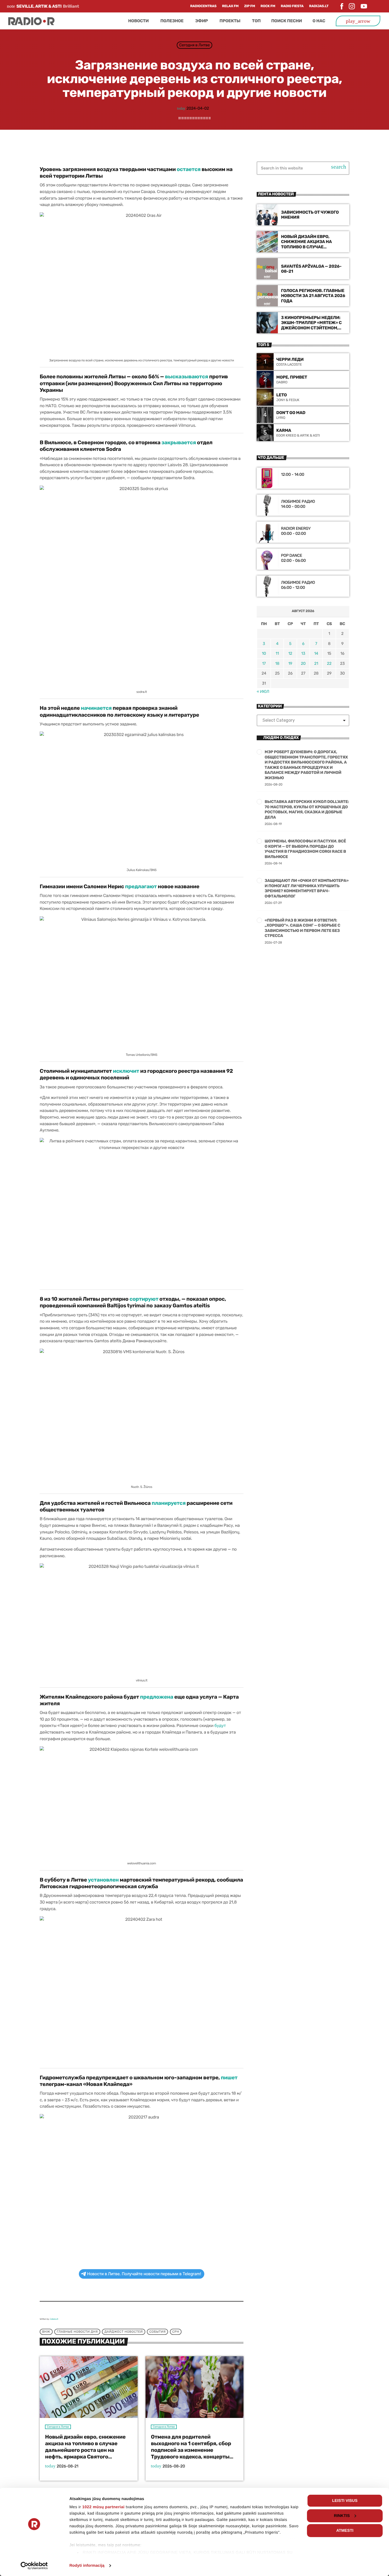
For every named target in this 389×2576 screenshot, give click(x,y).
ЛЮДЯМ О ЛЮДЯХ (281, 738)
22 (329, 663)
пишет (229, 2077)
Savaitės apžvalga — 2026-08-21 (311, 269)
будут (220, 1725)
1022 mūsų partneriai (103, 2507)
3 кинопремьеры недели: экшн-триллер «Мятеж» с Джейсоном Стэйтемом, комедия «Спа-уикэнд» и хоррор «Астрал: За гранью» (311, 330)
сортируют (144, 1299)
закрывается (179, 442)
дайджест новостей (123, 2332)
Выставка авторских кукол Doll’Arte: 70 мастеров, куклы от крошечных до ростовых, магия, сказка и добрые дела (307, 809)
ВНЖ (46, 2332)
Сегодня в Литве (194, 45)
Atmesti (345, 2531)
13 (303, 653)
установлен (103, 1880)
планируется (169, 1503)
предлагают (141, 886)
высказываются (186, 376)
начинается (96, 708)
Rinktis (342, 2516)
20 (303, 663)
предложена (157, 1697)
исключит (126, 1071)
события (157, 2332)
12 (290, 653)
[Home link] (31, 21)
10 (264, 653)
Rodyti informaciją (87, 2566)
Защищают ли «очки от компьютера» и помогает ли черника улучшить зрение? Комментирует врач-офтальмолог (307, 888)
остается (189, 169)
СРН (176, 2332)
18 (277, 663)
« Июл (263, 692)
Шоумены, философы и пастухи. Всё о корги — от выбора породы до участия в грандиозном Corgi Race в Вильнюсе (305, 849)
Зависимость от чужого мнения (310, 215)
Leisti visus (345, 2501)
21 (316, 663)
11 (277, 653)
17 (264, 663)
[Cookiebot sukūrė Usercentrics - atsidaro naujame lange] (34, 2566)
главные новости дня (77, 2332)
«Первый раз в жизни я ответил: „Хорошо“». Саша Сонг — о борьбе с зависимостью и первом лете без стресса (302, 928)
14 (316, 653)
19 (290, 663)
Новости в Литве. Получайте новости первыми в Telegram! (144, 2274)
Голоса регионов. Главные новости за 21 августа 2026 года (313, 296)
